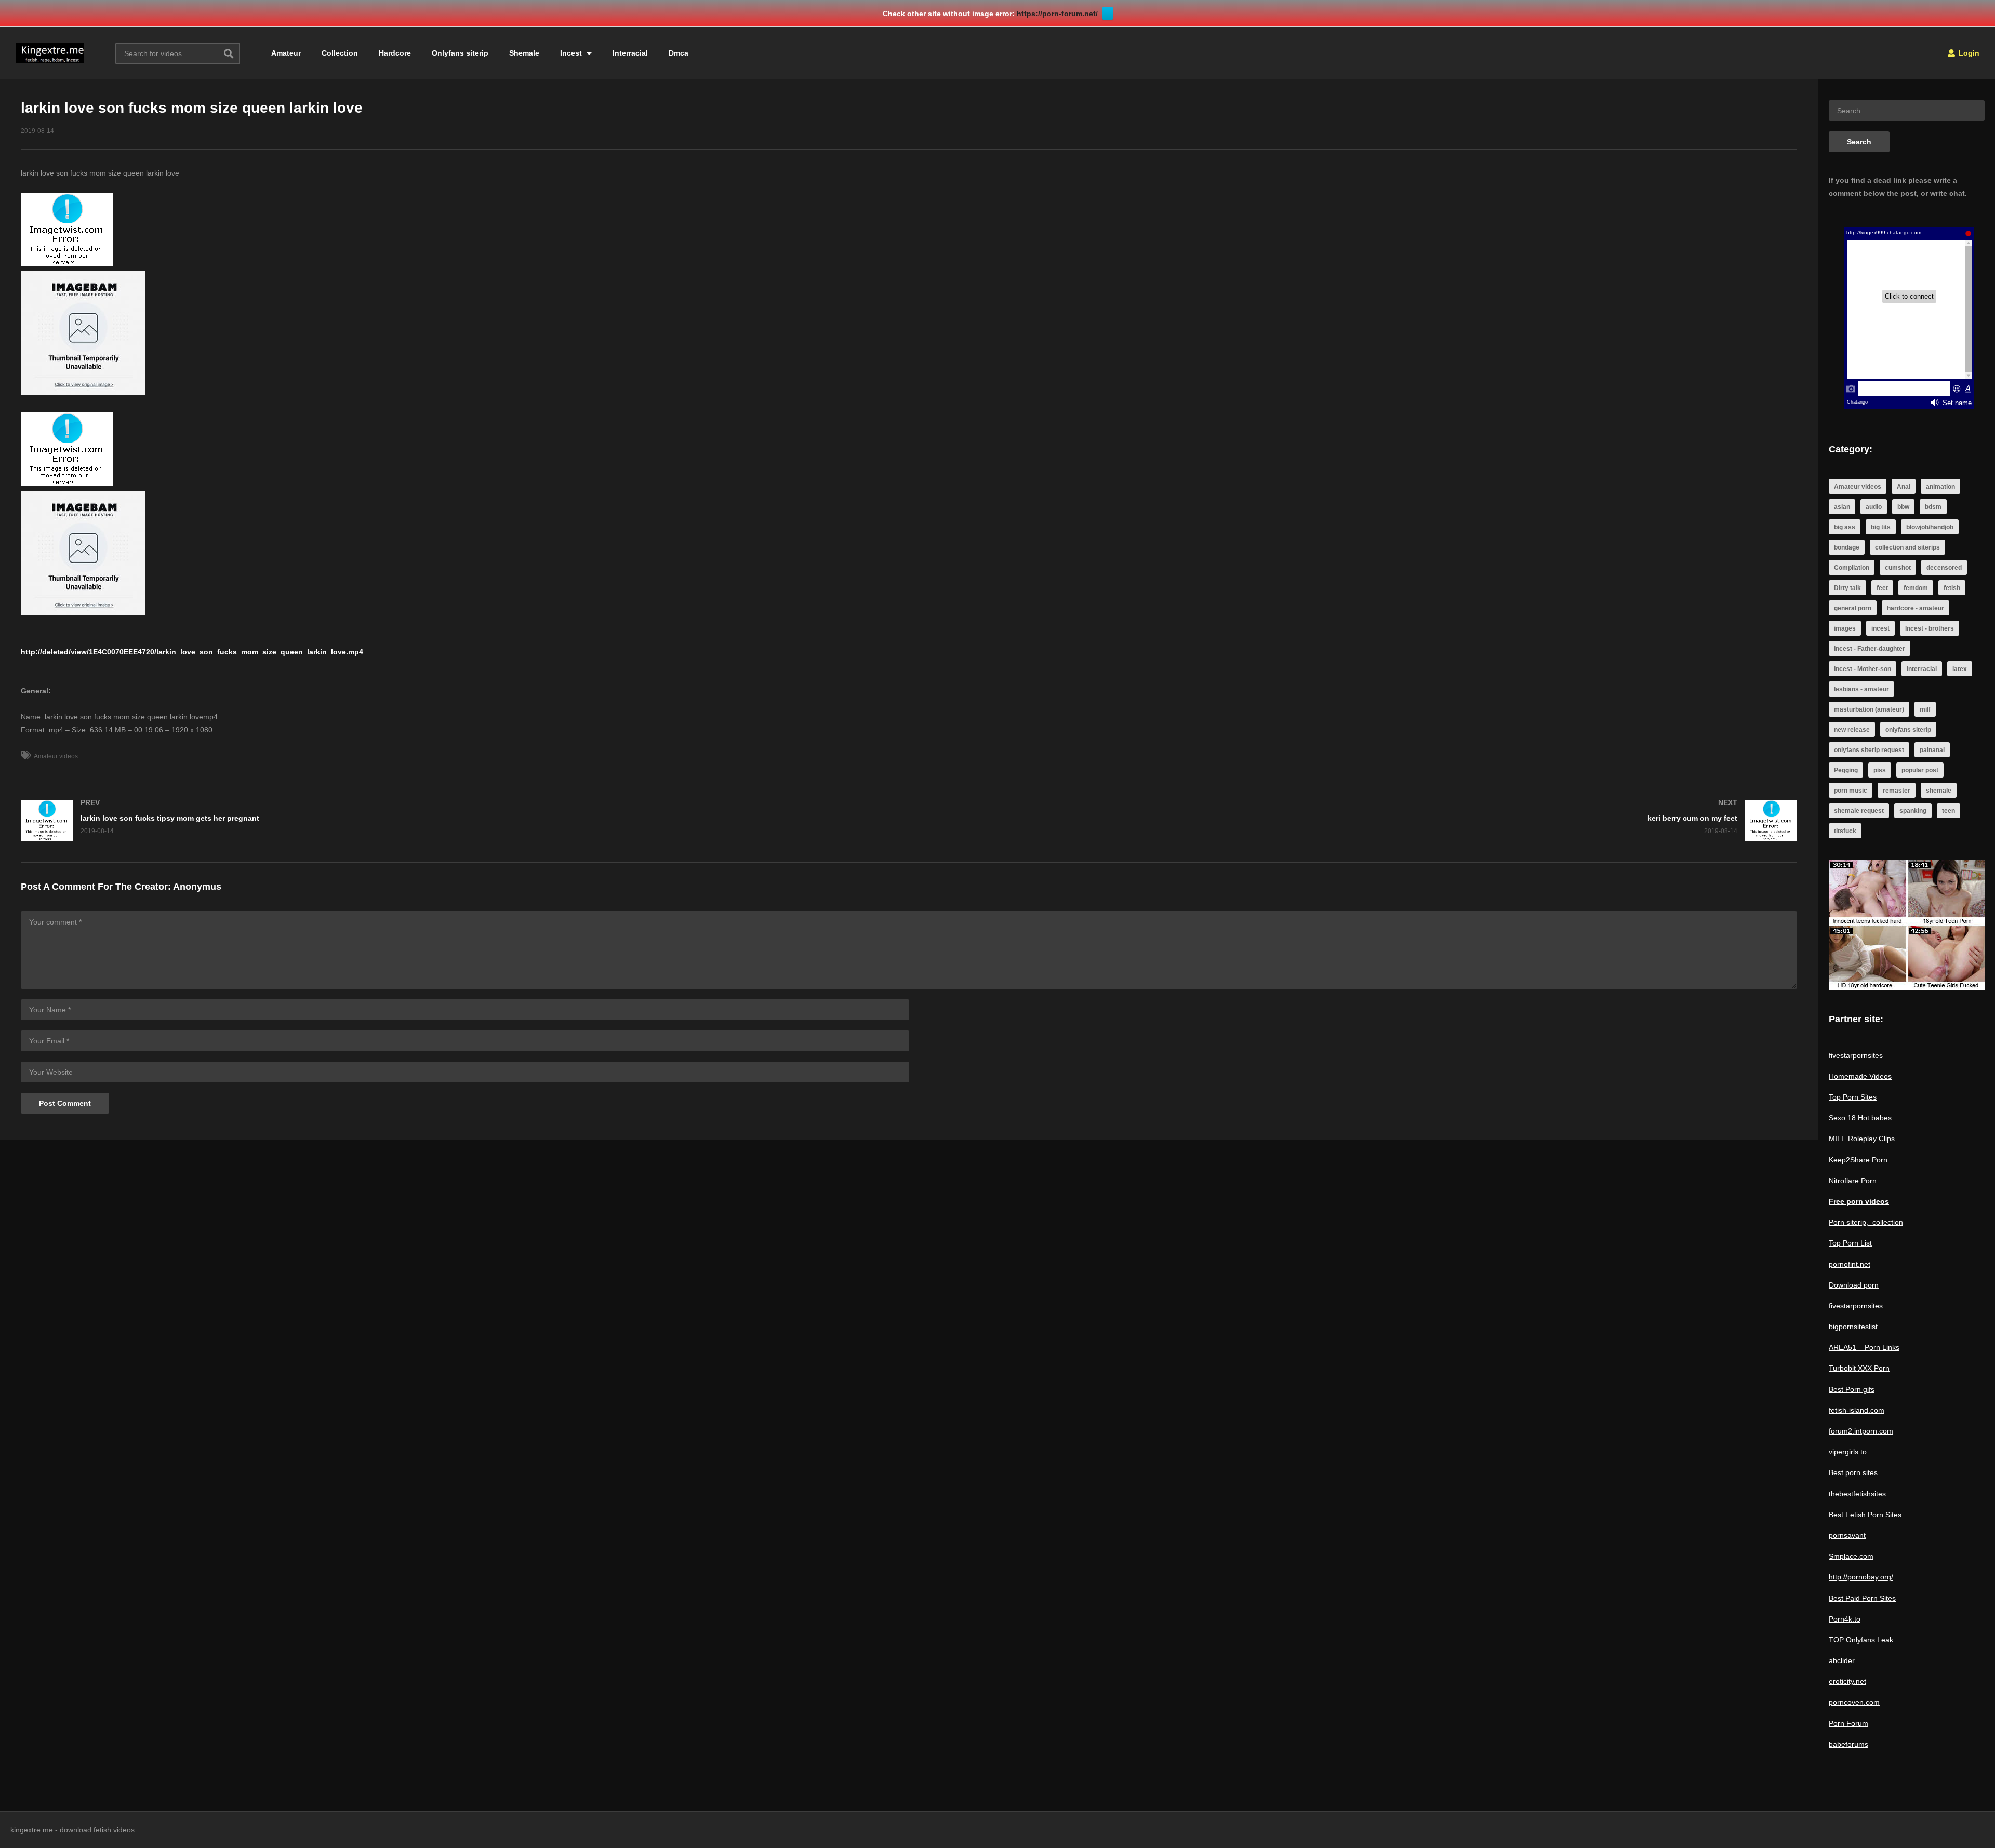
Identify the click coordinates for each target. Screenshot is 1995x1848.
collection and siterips (1907, 547)
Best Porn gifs (1852, 1389)
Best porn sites (1853, 1472)
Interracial (630, 53)
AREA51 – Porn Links (1864, 1347)
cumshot (1898, 568)
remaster (1897, 791)
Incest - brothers (1930, 628)
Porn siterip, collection (1866, 1222)
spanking (1913, 811)
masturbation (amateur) (1869, 709)
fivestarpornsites (1856, 1055)
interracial (1922, 669)
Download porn (1854, 1285)
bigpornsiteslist (1853, 1327)
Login (1968, 53)
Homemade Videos (1860, 1076)
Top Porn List (1850, 1243)
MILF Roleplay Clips (1862, 1139)
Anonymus (197, 887)
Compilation (1852, 568)
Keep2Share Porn (1858, 1160)
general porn (1853, 608)
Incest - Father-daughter (1870, 649)
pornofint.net (1850, 1264)
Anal (1904, 487)
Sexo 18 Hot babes (1860, 1118)
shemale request (1859, 811)
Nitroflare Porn (1853, 1181)
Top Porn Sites (1853, 1097)
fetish (1952, 588)
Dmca (679, 53)
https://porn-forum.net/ (1057, 14)
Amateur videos (56, 756)
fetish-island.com (1857, 1410)
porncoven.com (1854, 1702)
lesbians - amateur (1861, 689)
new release (1852, 730)
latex (1960, 669)
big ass (1845, 527)
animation (1940, 487)
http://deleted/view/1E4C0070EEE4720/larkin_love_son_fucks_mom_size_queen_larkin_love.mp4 (192, 652)
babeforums (1848, 1744)
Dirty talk (1847, 588)
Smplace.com (1851, 1556)
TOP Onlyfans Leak (1861, 1640)
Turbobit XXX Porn (1859, 1368)
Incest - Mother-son (1863, 669)
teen (1949, 811)
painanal (1932, 750)
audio (1874, 507)
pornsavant (1847, 1535)
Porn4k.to (1845, 1619)
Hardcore (395, 53)
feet (1882, 588)
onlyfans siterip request (1869, 750)
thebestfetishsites (1857, 1494)
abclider (1842, 1660)
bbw (1903, 507)
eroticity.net (1847, 1681)
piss (1880, 770)
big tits (1881, 527)
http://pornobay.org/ (1861, 1577)
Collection (340, 53)
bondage (1847, 547)
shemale (1939, 791)
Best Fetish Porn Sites (1865, 1515)
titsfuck (1845, 831)
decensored (1944, 568)
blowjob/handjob (1930, 527)
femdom (1916, 588)
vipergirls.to (1848, 1452)
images (1845, 628)
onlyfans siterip (1908, 730)
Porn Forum (1848, 1723)
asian (1842, 507)
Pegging (1846, 770)
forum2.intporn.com (1861, 1431)
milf (1925, 709)
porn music (1851, 791)
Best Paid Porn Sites (1862, 1598)
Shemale (524, 53)
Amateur (286, 53)
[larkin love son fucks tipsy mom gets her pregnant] (460, 821)
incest (1880, 628)
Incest (572, 53)
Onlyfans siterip (460, 53)
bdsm (1933, 507)
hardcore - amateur (1916, 608)
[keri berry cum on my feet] (1359, 821)
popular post (1920, 770)
